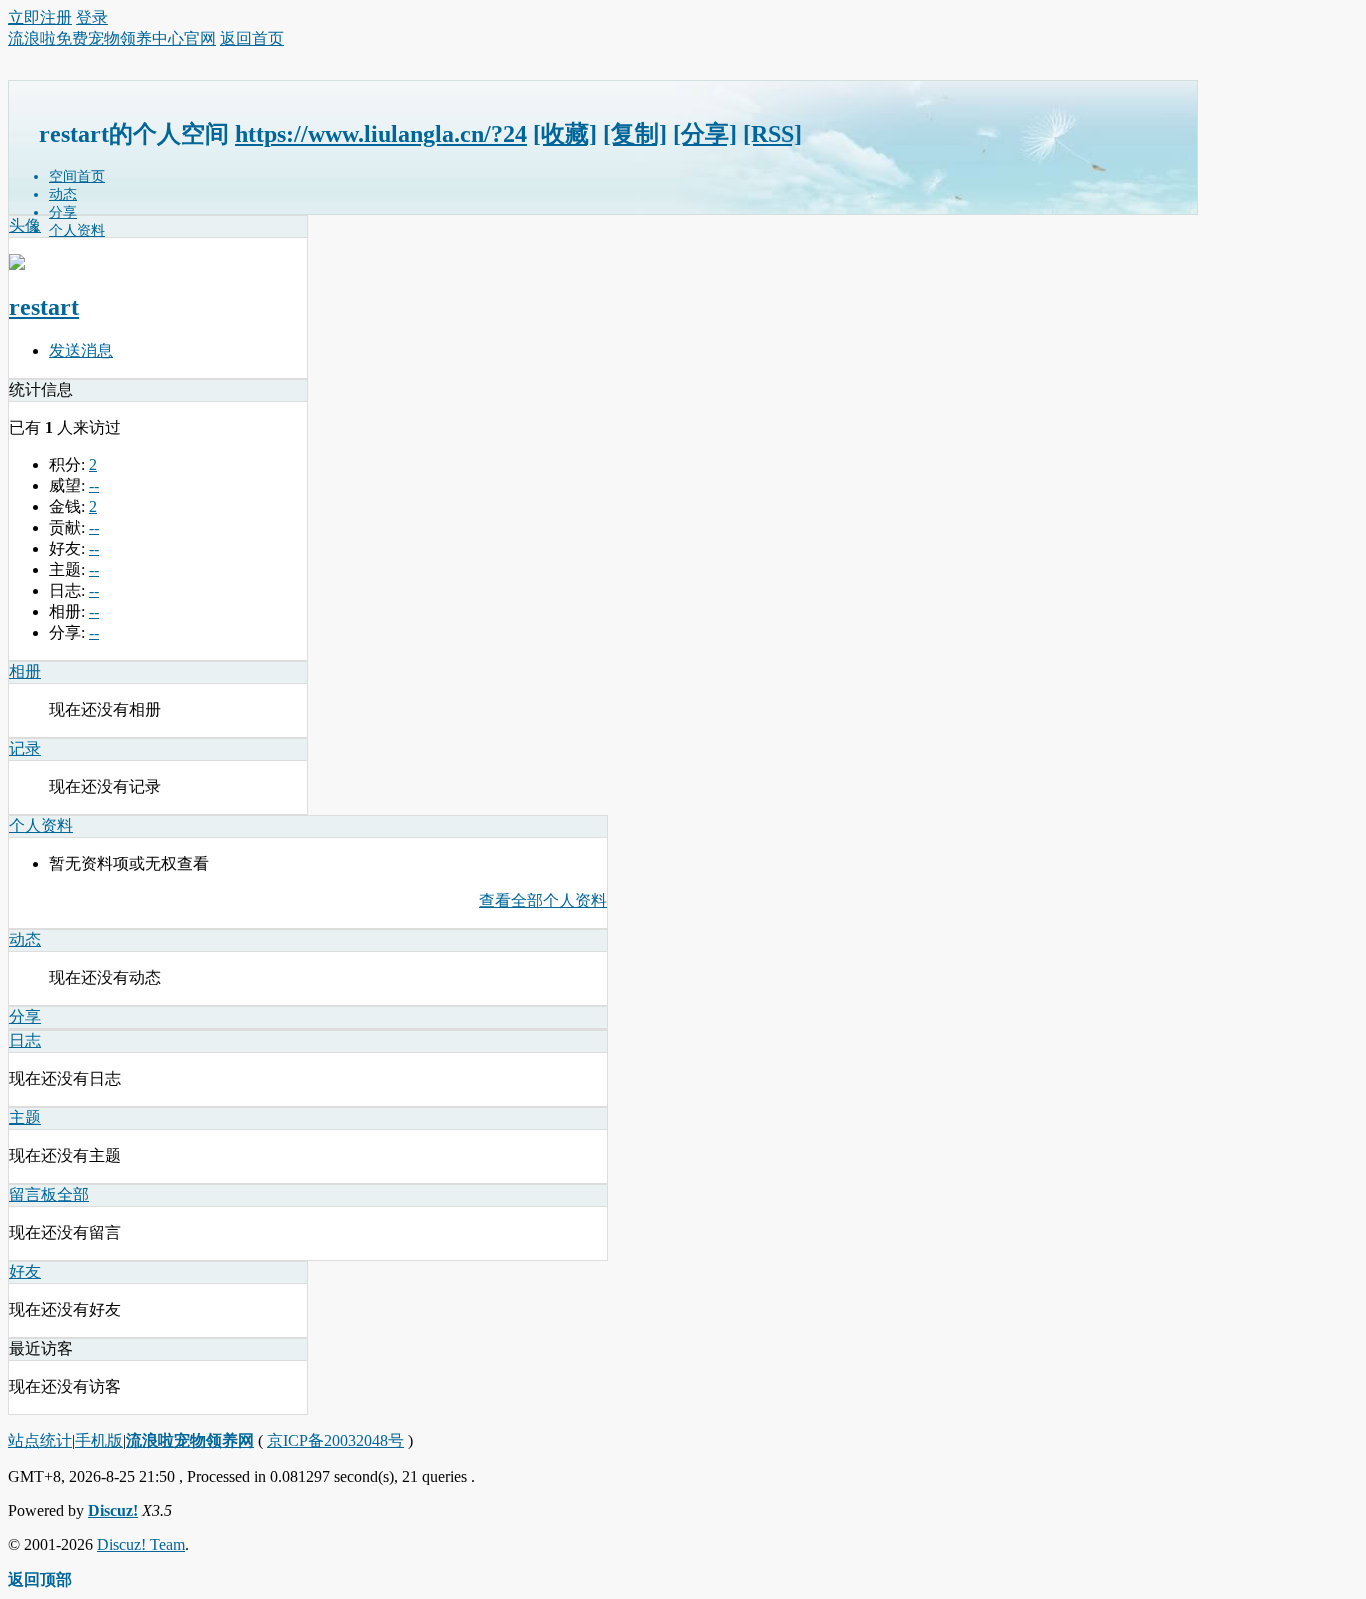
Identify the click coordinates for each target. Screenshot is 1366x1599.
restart (44, 307)
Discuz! (113, 1510)
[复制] (635, 134)
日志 (25, 1040)
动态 (63, 194)
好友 (25, 1271)
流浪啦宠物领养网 (190, 1440)
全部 (73, 1194)
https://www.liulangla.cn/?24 (381, 134)
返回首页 (252, 38)
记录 (25, 748)
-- (94, 485)
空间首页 (77, 176)
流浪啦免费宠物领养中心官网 (112, 38)
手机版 (99, 1440)
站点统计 (40, 1440)
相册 (25, 671)
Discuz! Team (141, 1544)
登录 (92, 17)
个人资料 (77, 230)
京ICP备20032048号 (335, 1440)
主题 (25, 1117)
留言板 (33, 1194)
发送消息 (81, 350)
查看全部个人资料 (543, 900)
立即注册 (40, 17)
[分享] (705, 134)
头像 (25, 225)
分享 (63, 212)
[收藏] (565, 134)
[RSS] (772, 134)
